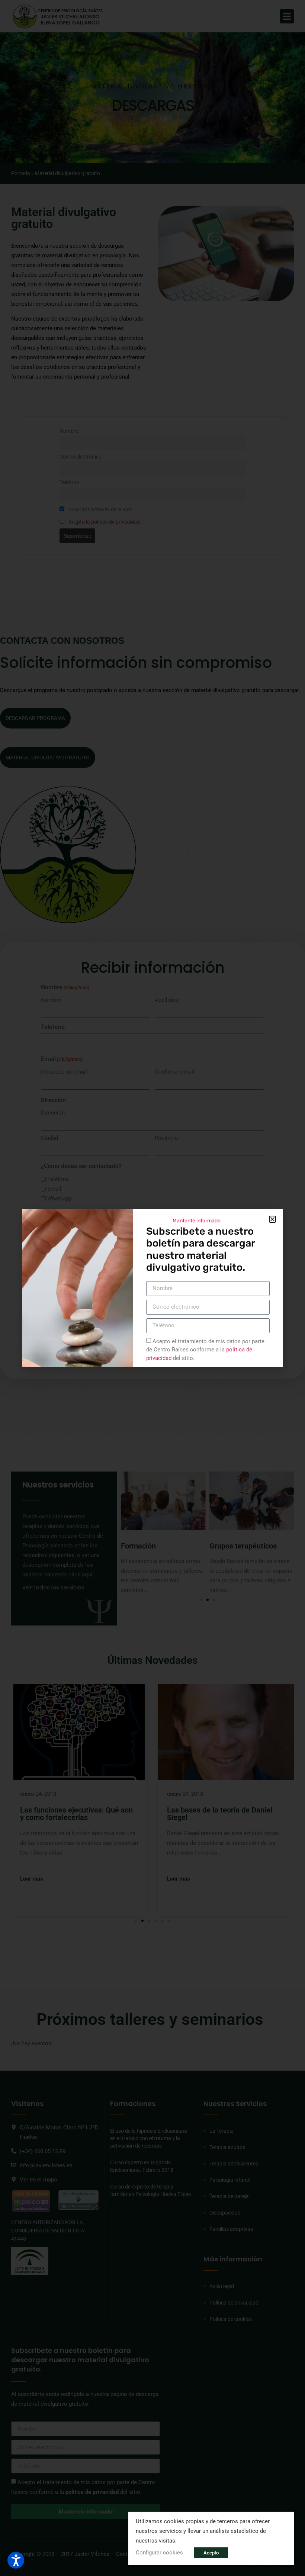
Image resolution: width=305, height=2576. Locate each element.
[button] (272, 1219)
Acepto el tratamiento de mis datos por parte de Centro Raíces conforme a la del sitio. (205, 1349)
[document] (152, 1288)
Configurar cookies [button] (159, 2553)
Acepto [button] (211, 2553)
